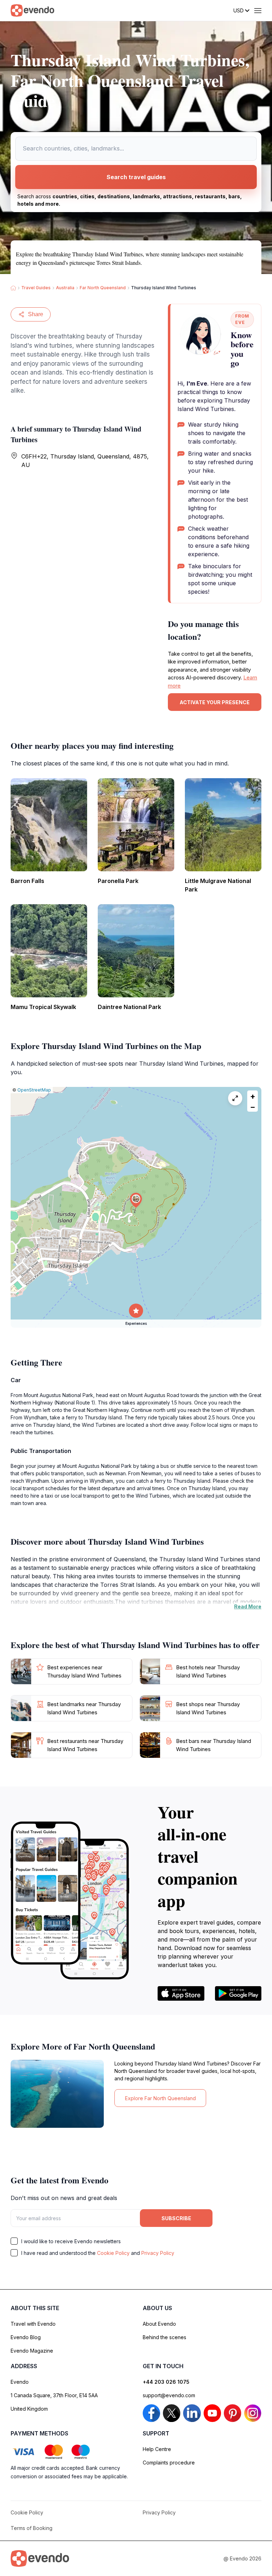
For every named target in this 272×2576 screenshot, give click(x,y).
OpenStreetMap (34, 1090)
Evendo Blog (26, 2337)
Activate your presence (215, 702)
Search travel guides (136, 177)
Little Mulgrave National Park (218, 885)
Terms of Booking (32, 2528)
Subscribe (176, 2218)
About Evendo (159, 2324)
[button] (136, 1200)
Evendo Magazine (32, 2351)
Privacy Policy (158, 2253)
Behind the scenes (165, 2337)
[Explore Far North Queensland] (57, 2094)
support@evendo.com (169, 2395)
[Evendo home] (40, 2558)
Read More (248, 1606)
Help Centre (157, 2449)
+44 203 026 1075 (166, 2382)
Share (36, 314)
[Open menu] (258, 11)
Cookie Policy (113, 2253)
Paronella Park (118, 881)
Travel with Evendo (33, 2324)
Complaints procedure (169, 2463)
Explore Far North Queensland (160, 2098)
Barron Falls (27, 881)
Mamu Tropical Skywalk (43, 1007)
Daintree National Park (129, 1007)
